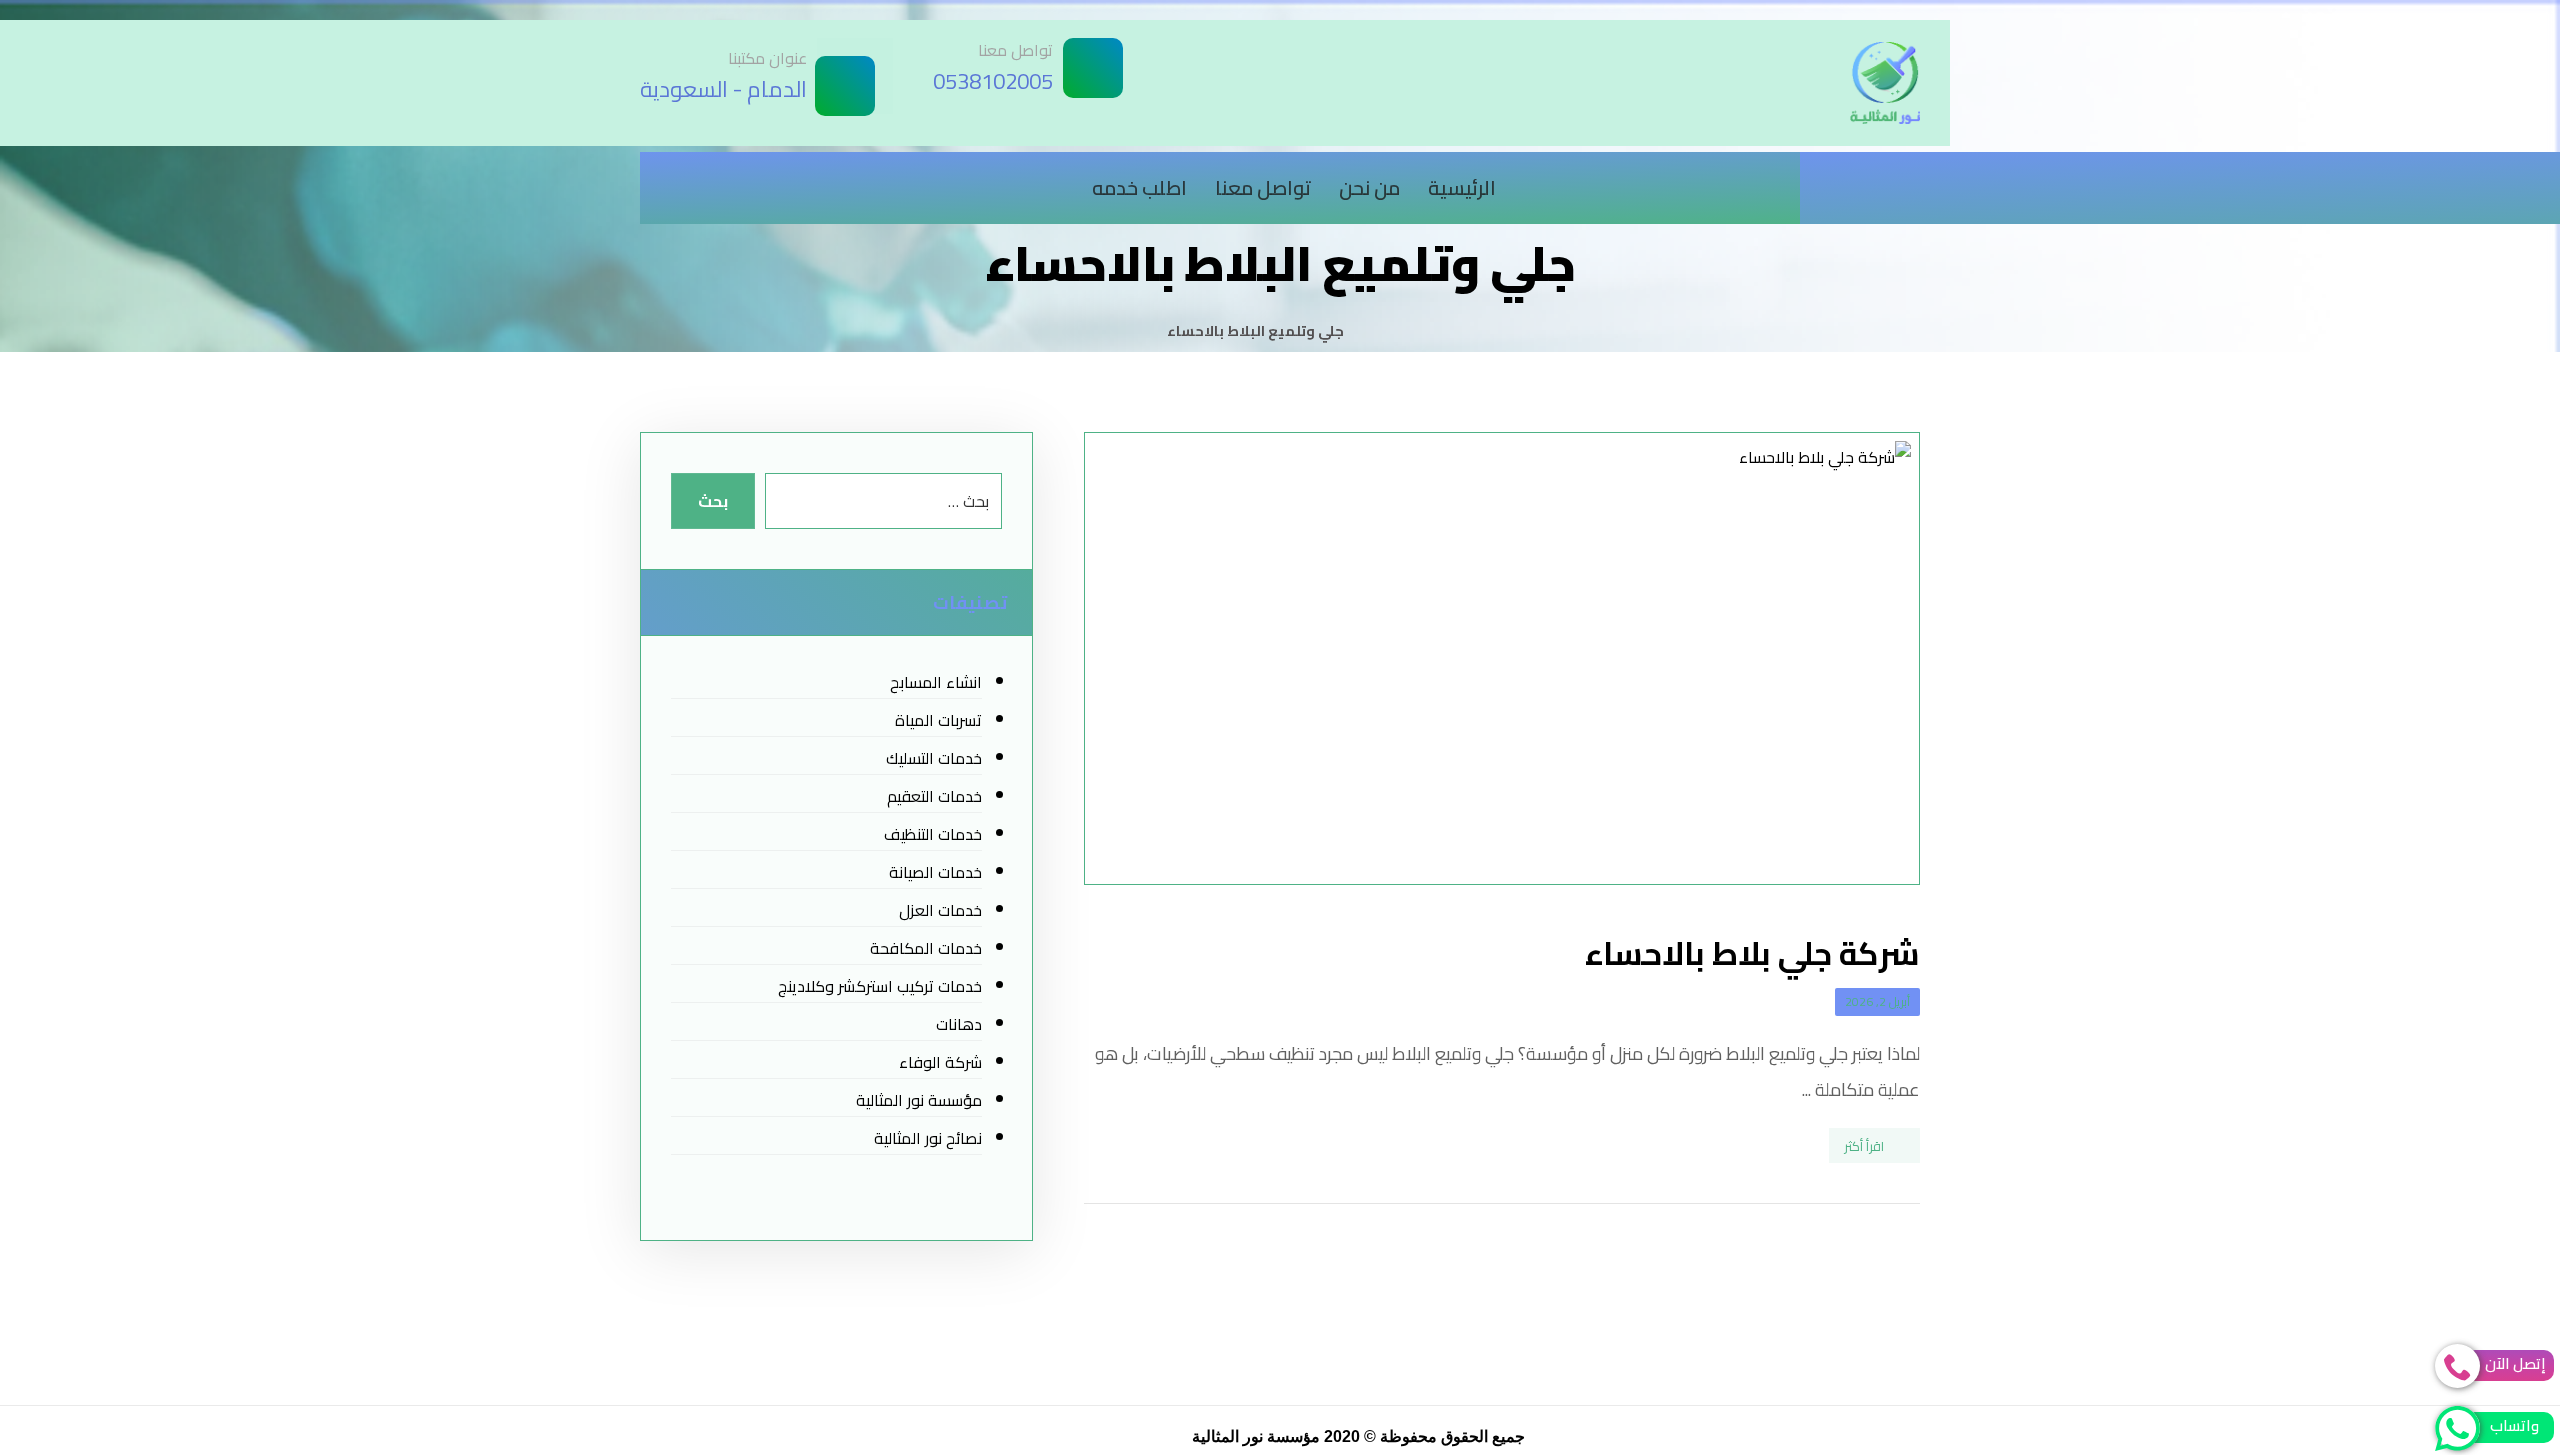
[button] (1900, 178)
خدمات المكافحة (925, 948)
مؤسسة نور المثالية (918, 1100)
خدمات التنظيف (932, 834)
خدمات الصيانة (935, 872)
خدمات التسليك (933, 758)
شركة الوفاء (940, 1062)
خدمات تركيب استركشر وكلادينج (879, 986)
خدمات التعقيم (934, 796)
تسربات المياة (938, 720)
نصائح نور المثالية (927, 1138)
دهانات (958, 1024)
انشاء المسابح (935, 682)
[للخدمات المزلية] (1885, 83)
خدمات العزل (940, 910)
